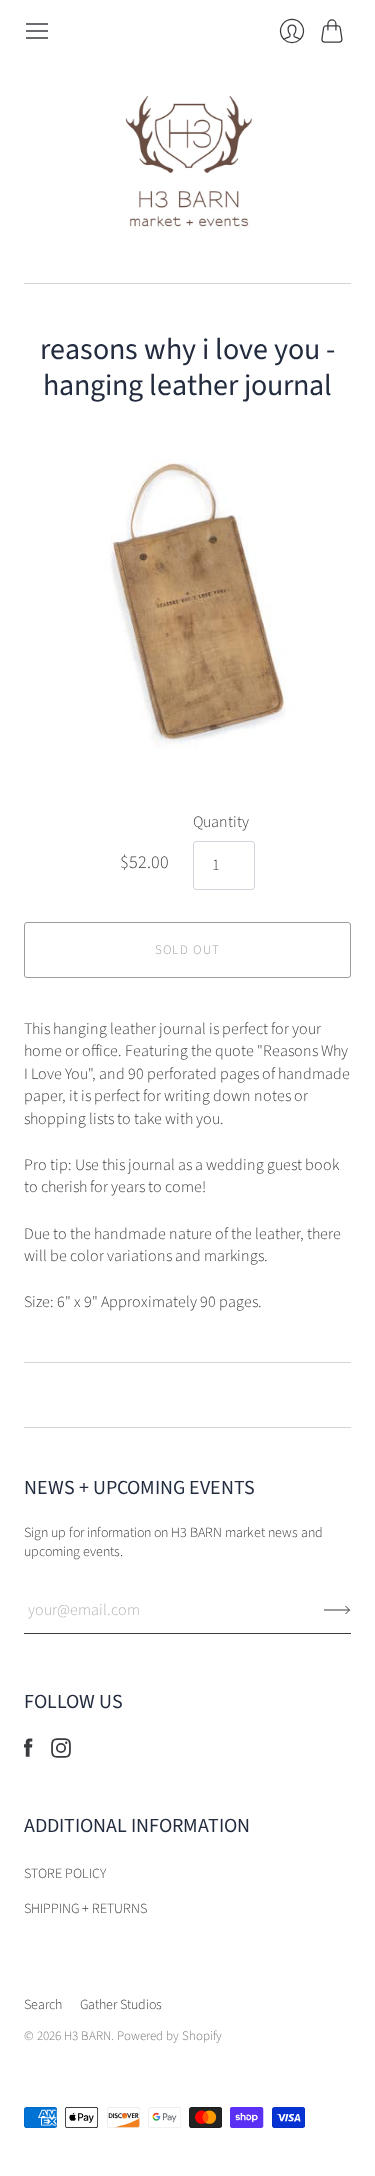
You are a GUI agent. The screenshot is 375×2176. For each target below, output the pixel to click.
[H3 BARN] (187, 163)
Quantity (221, 822)
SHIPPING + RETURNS (85, 1909)
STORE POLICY (65, 1874)
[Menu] (37, 31)
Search (43, 2005)
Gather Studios (121, 2005)
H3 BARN (87, 2036)
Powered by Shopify (169, 2036)
